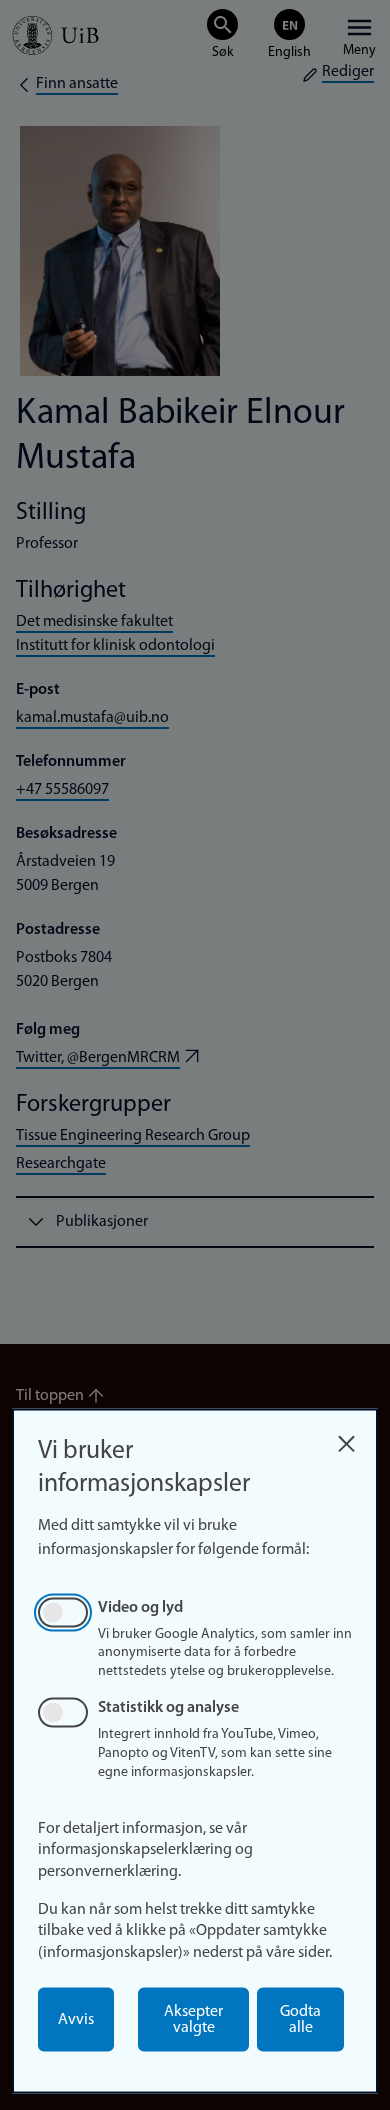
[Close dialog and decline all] (346, 1438)
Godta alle (300, 2020)
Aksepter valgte (193, 2020)
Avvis (76, 2020)
